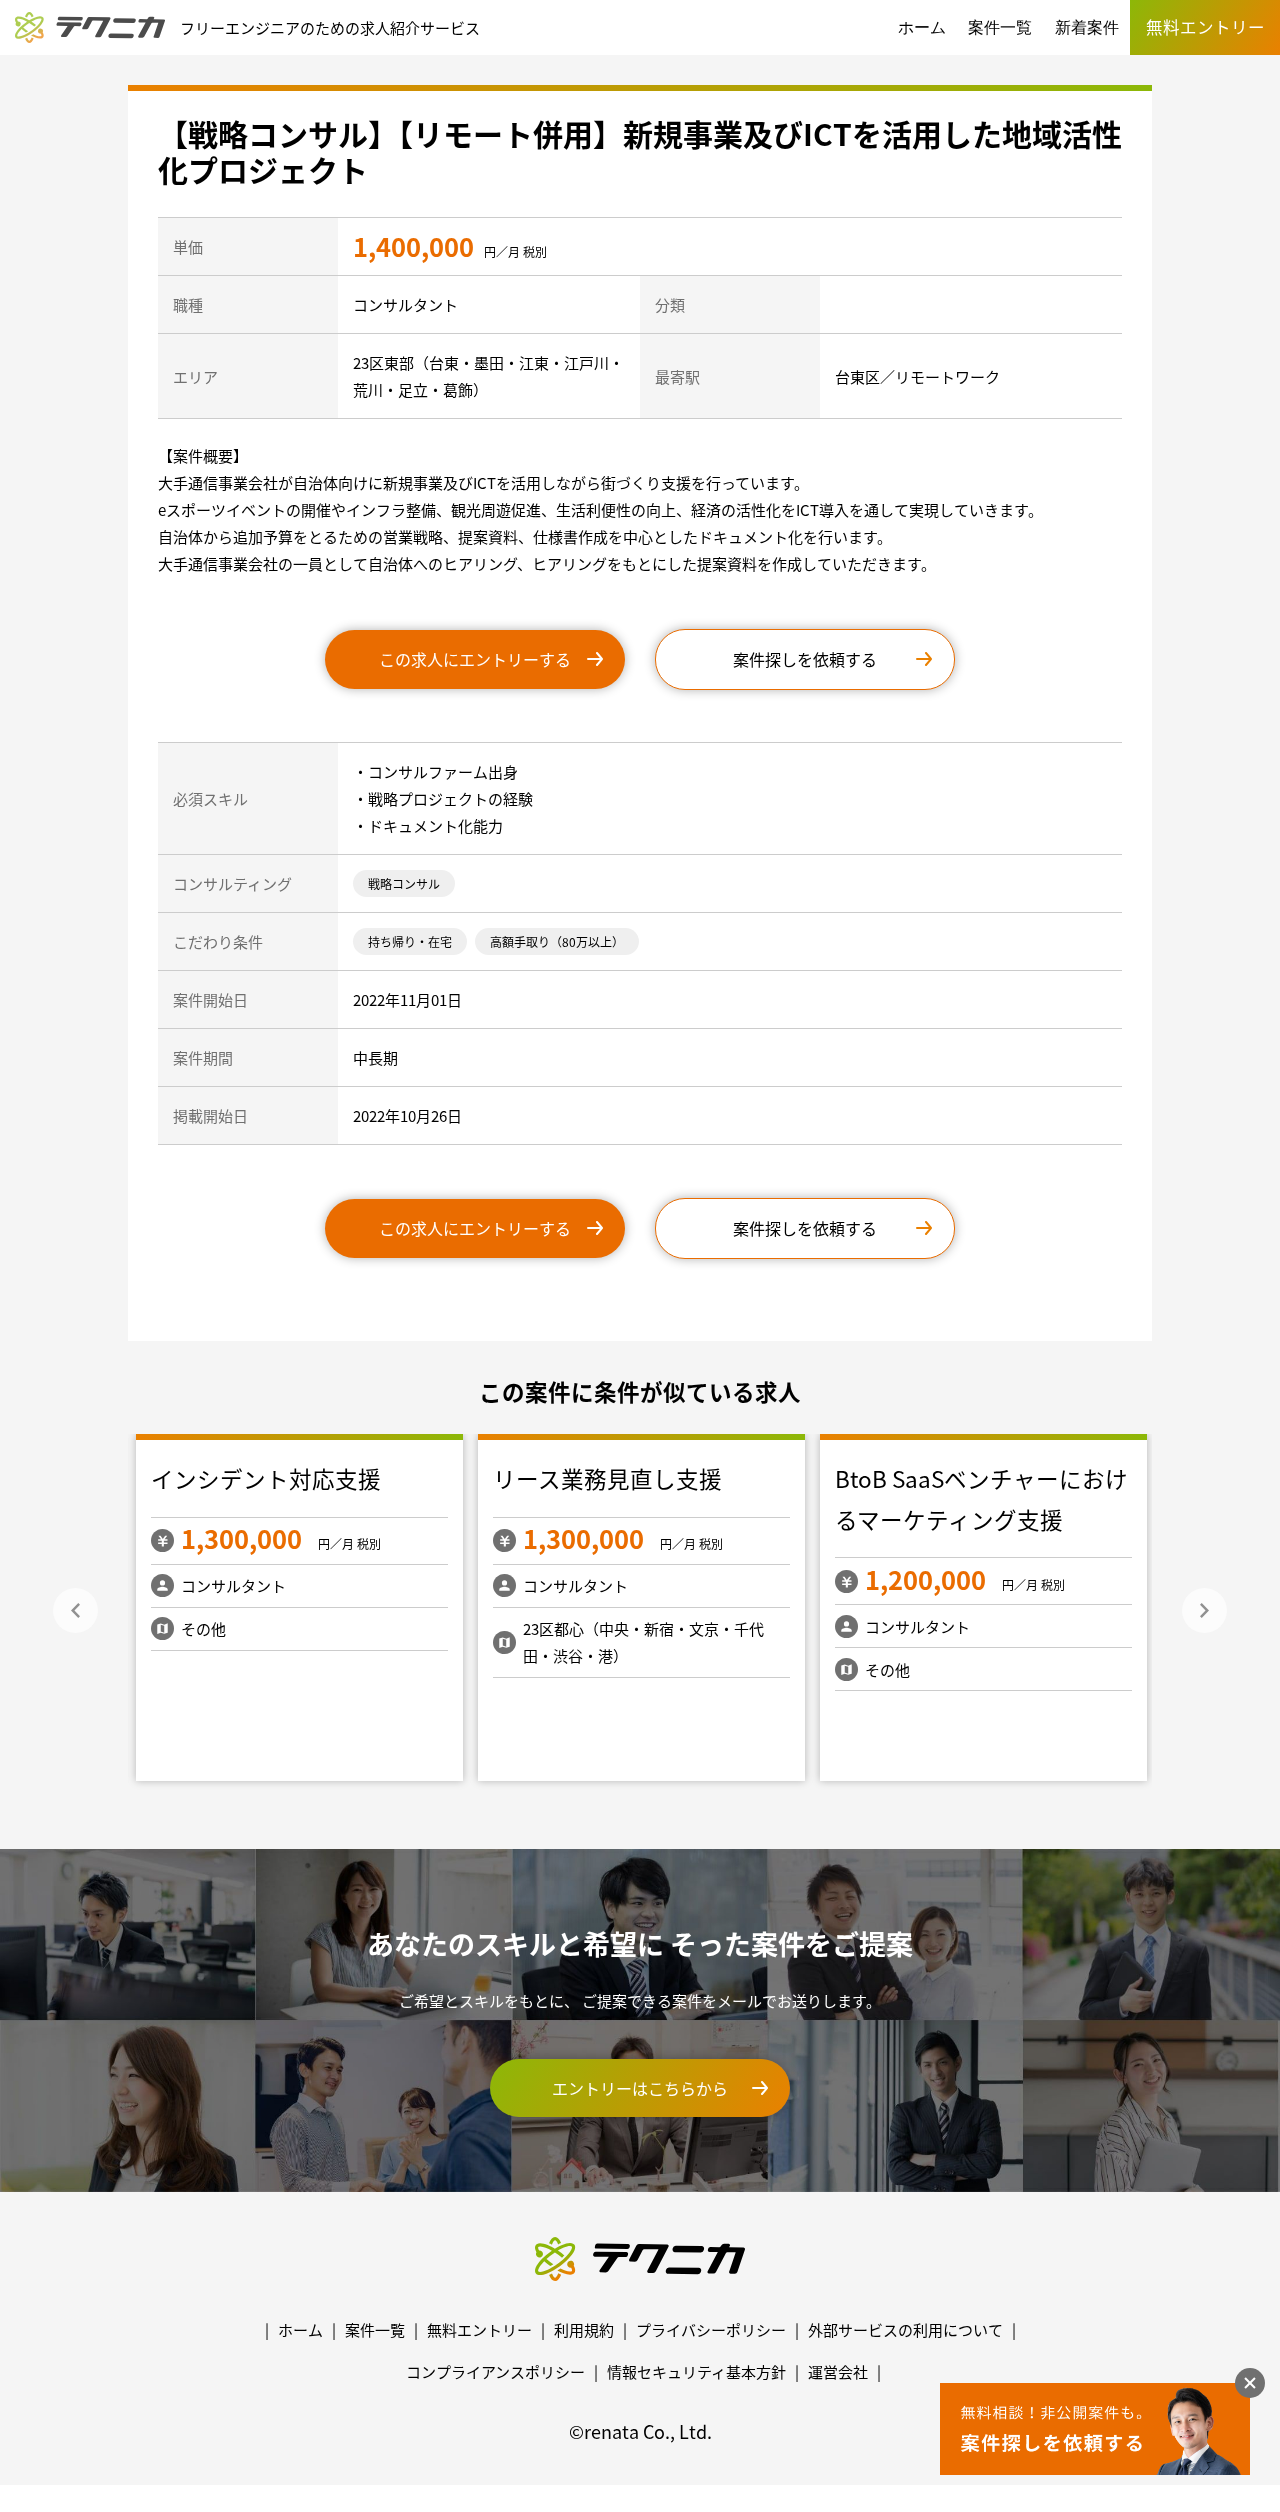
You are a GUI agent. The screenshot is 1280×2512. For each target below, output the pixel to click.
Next (1204, 1610)
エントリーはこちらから (640, 2088)
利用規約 (584, 2329)
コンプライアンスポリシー (495, 2371)
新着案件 (1087, 27)
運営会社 (838, 2371)
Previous (75, 1610)
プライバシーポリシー (711, 2329)
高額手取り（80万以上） (557, 941)
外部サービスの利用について (905, 2329)
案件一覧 (1000, 27)
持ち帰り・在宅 (410, 941)
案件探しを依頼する (805, 659)
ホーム (922, 27)
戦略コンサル (404, 883)
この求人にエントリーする (475, 659)
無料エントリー (479, 2329)
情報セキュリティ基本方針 (696, 2371)
